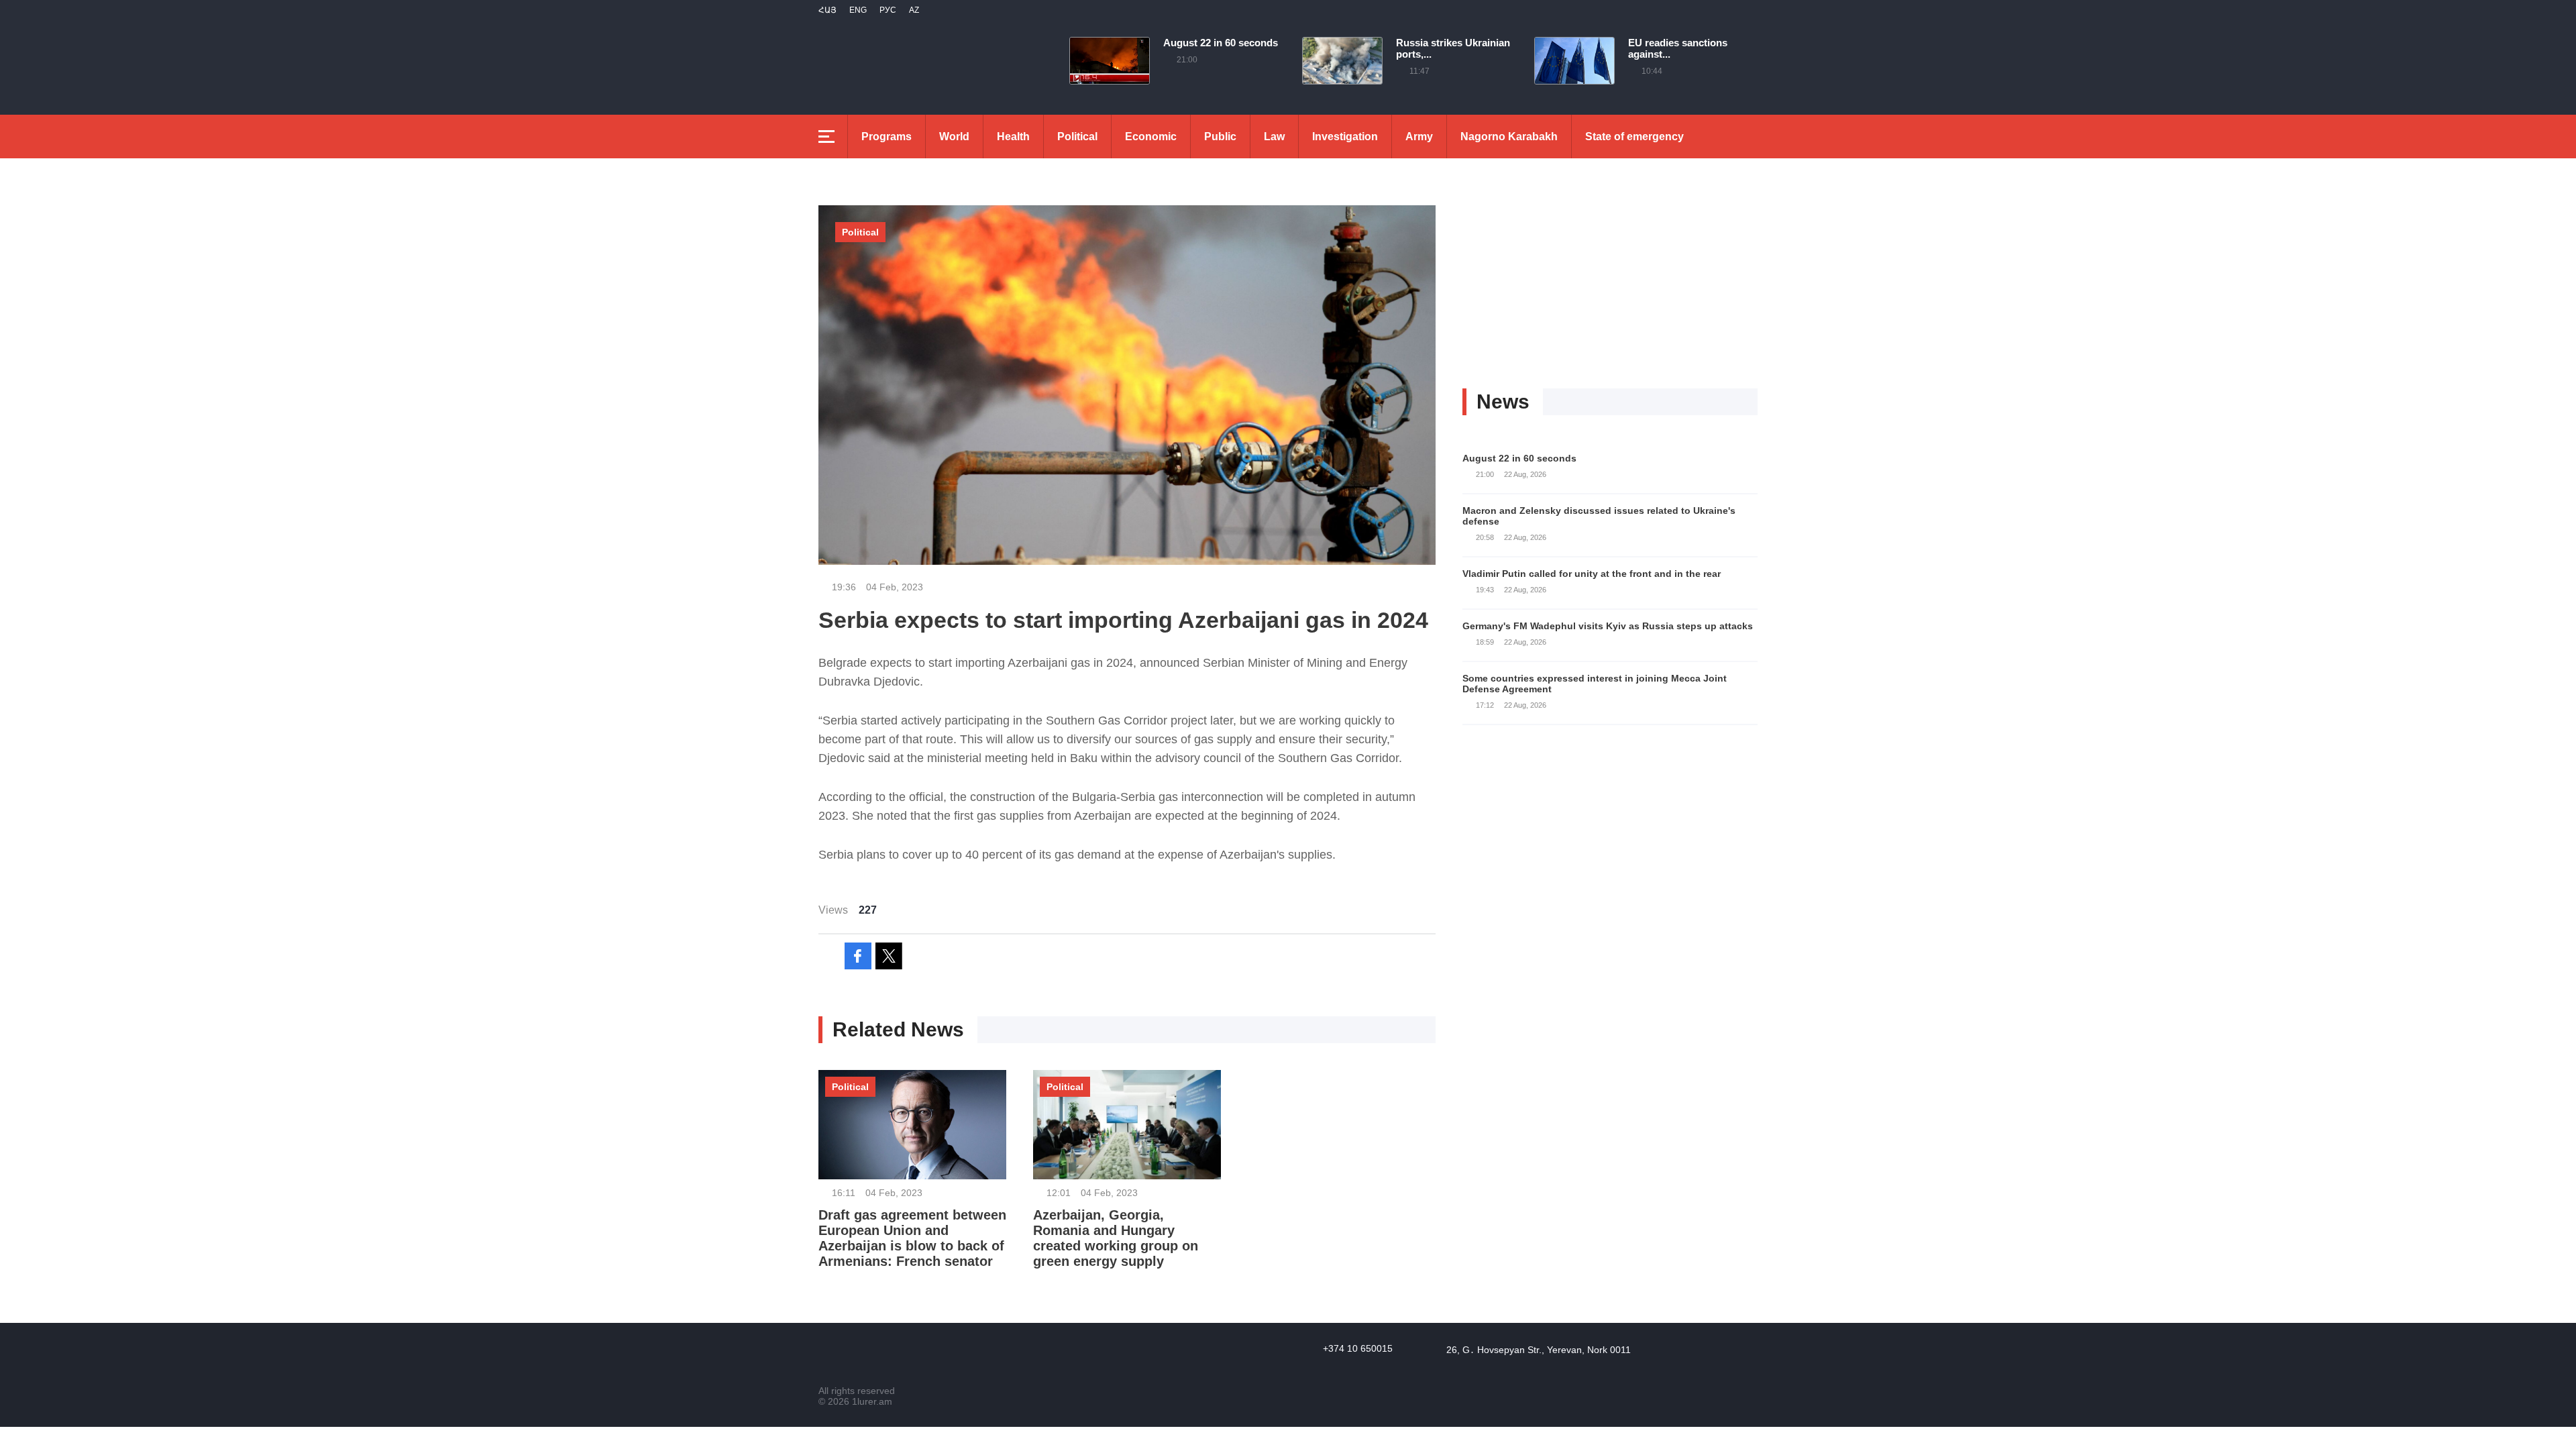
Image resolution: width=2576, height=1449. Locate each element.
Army (1419, 137)
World (954, 137)
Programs (887, 137)
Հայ (827, 10)
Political (1077, 137)
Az (914, 10)
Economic (1151, 137)
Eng (858, 10)
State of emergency (1634, 137)
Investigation (1345, 137)
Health (1013, 137)
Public (1220, 137)
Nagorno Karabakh (1509, 137)
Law (1274, 137)
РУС (888, 10)
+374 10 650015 (1358, 1348)
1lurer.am (872, 1401)
